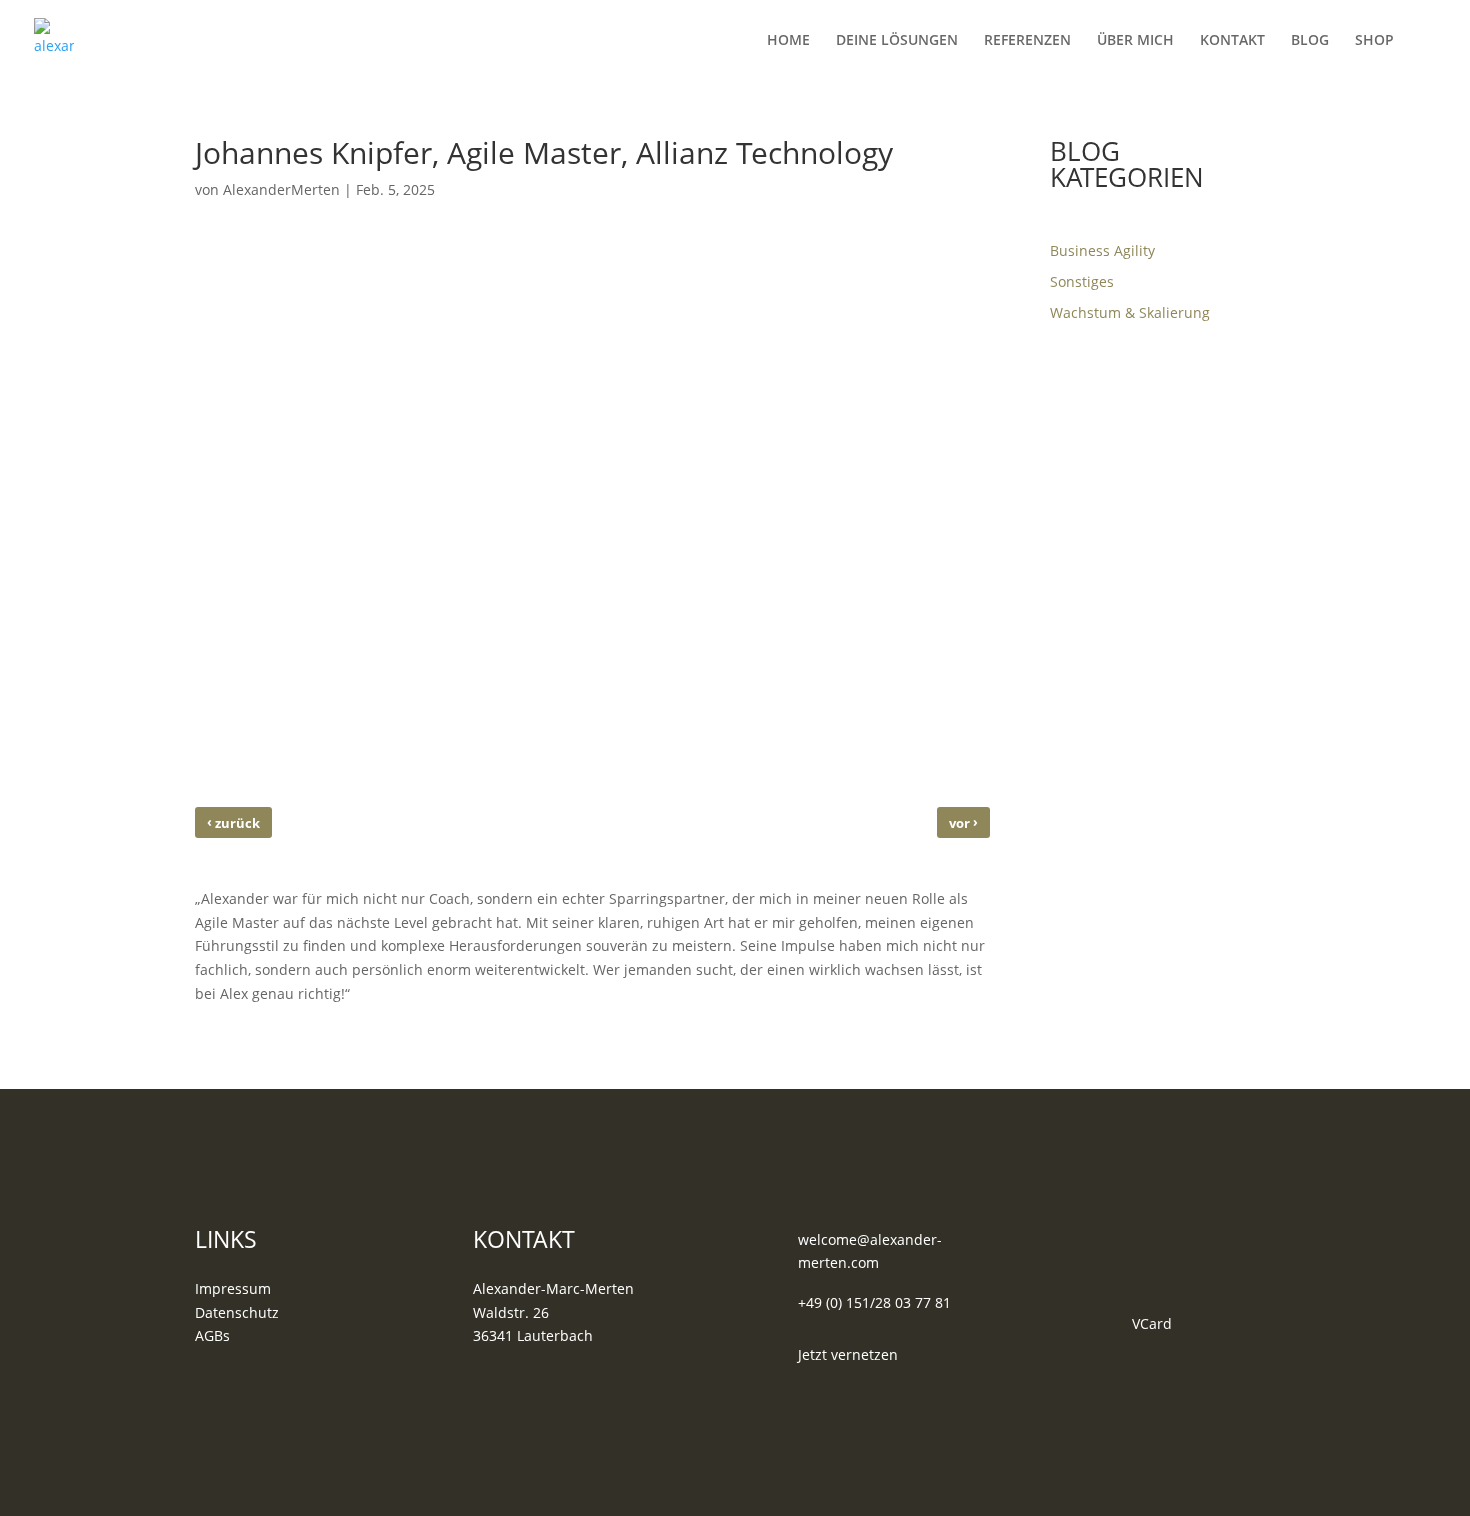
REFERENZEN (1027, 41)
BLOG (1310, 41)
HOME (788, 41)
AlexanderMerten (281, 189)
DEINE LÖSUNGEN (897, 41)
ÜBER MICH (1135, 41)
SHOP (1374, 41)
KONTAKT (1232, 41)
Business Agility (1102, 250)
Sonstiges (1082, 281)
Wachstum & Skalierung (1130, 312)
